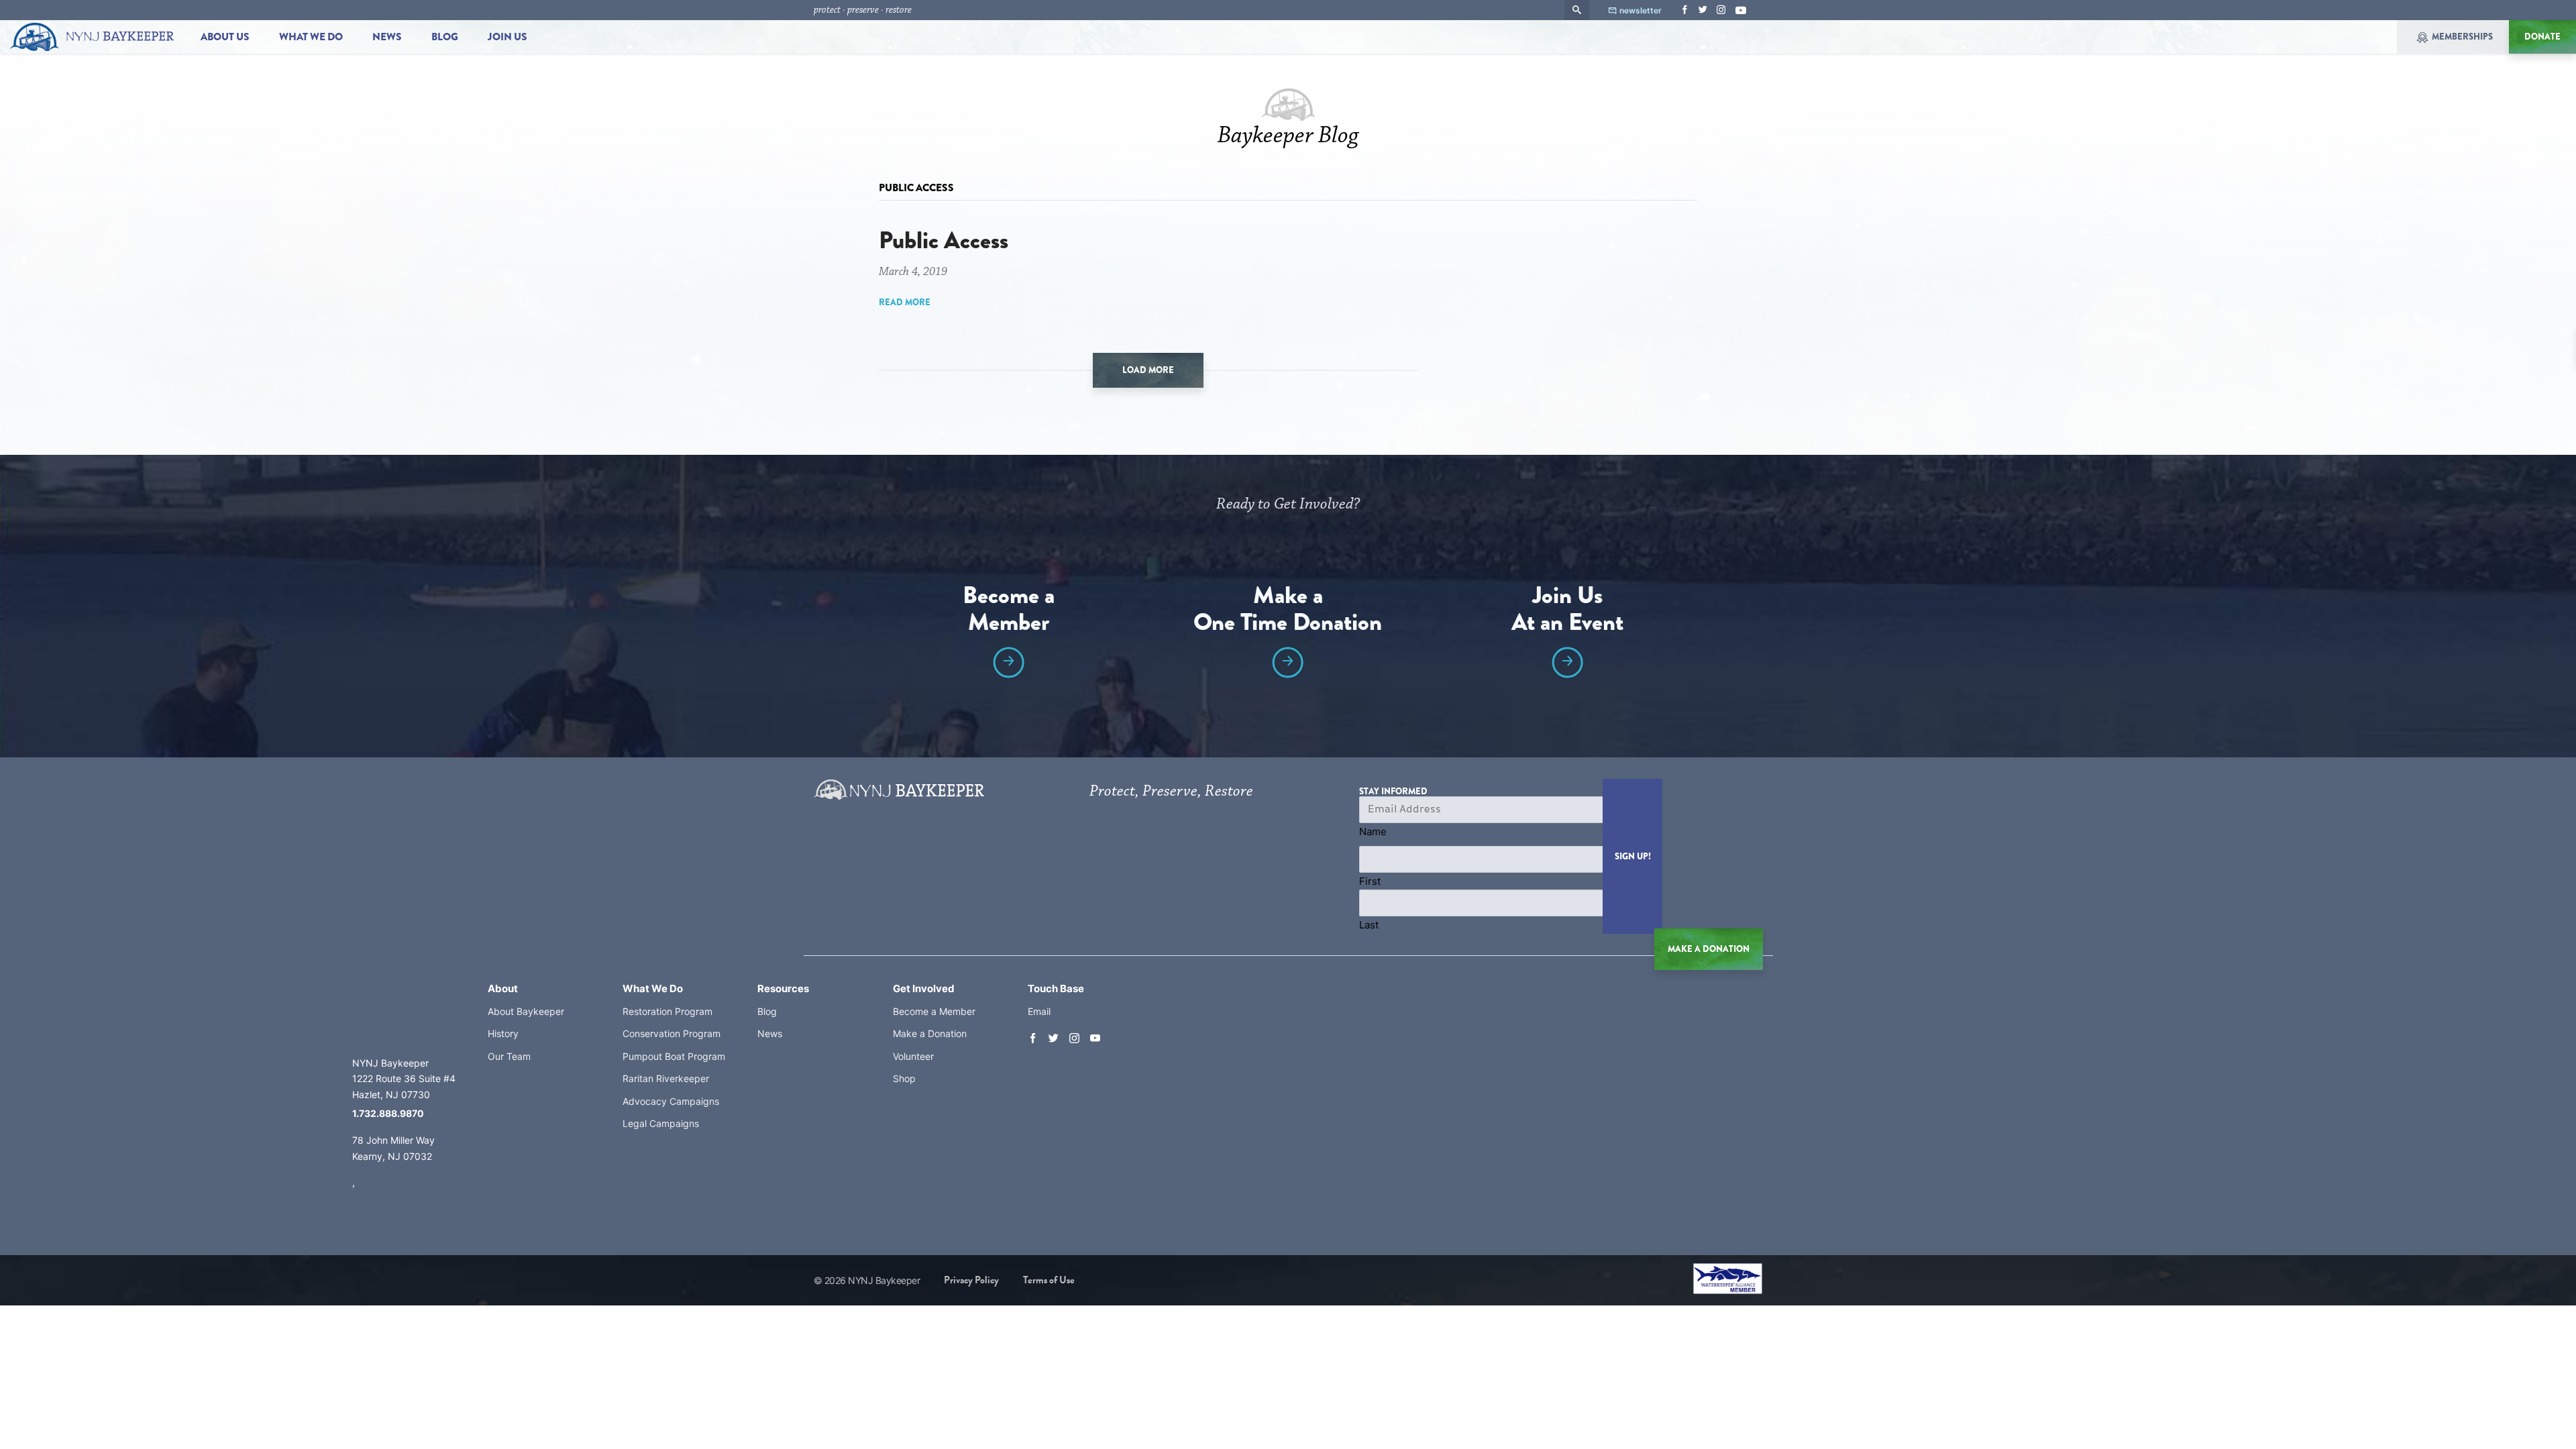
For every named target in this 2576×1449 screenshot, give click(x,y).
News (387, 37)
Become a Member (1009, 611)
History (503, 1033)
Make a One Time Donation (1288, 611)
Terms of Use (1049, 1280)
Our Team (509, 1056)
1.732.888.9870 (388, 1113)
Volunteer (913, 1056)
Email (1039, 1011)
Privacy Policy (971, 1280)
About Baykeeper (526, 1011)
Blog (445, 37)
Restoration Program (667, 1011)
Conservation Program (672, 1033)
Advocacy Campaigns (671, 1101)
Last (1369, 925)
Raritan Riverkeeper (666, 1078)
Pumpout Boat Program (674, 1056)
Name (1373, 831)
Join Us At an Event (1567, 611)
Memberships (2462, 37)
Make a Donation (930, 1033)
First (1370, 881)
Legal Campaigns (661, 1123)
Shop (904, 1078)
